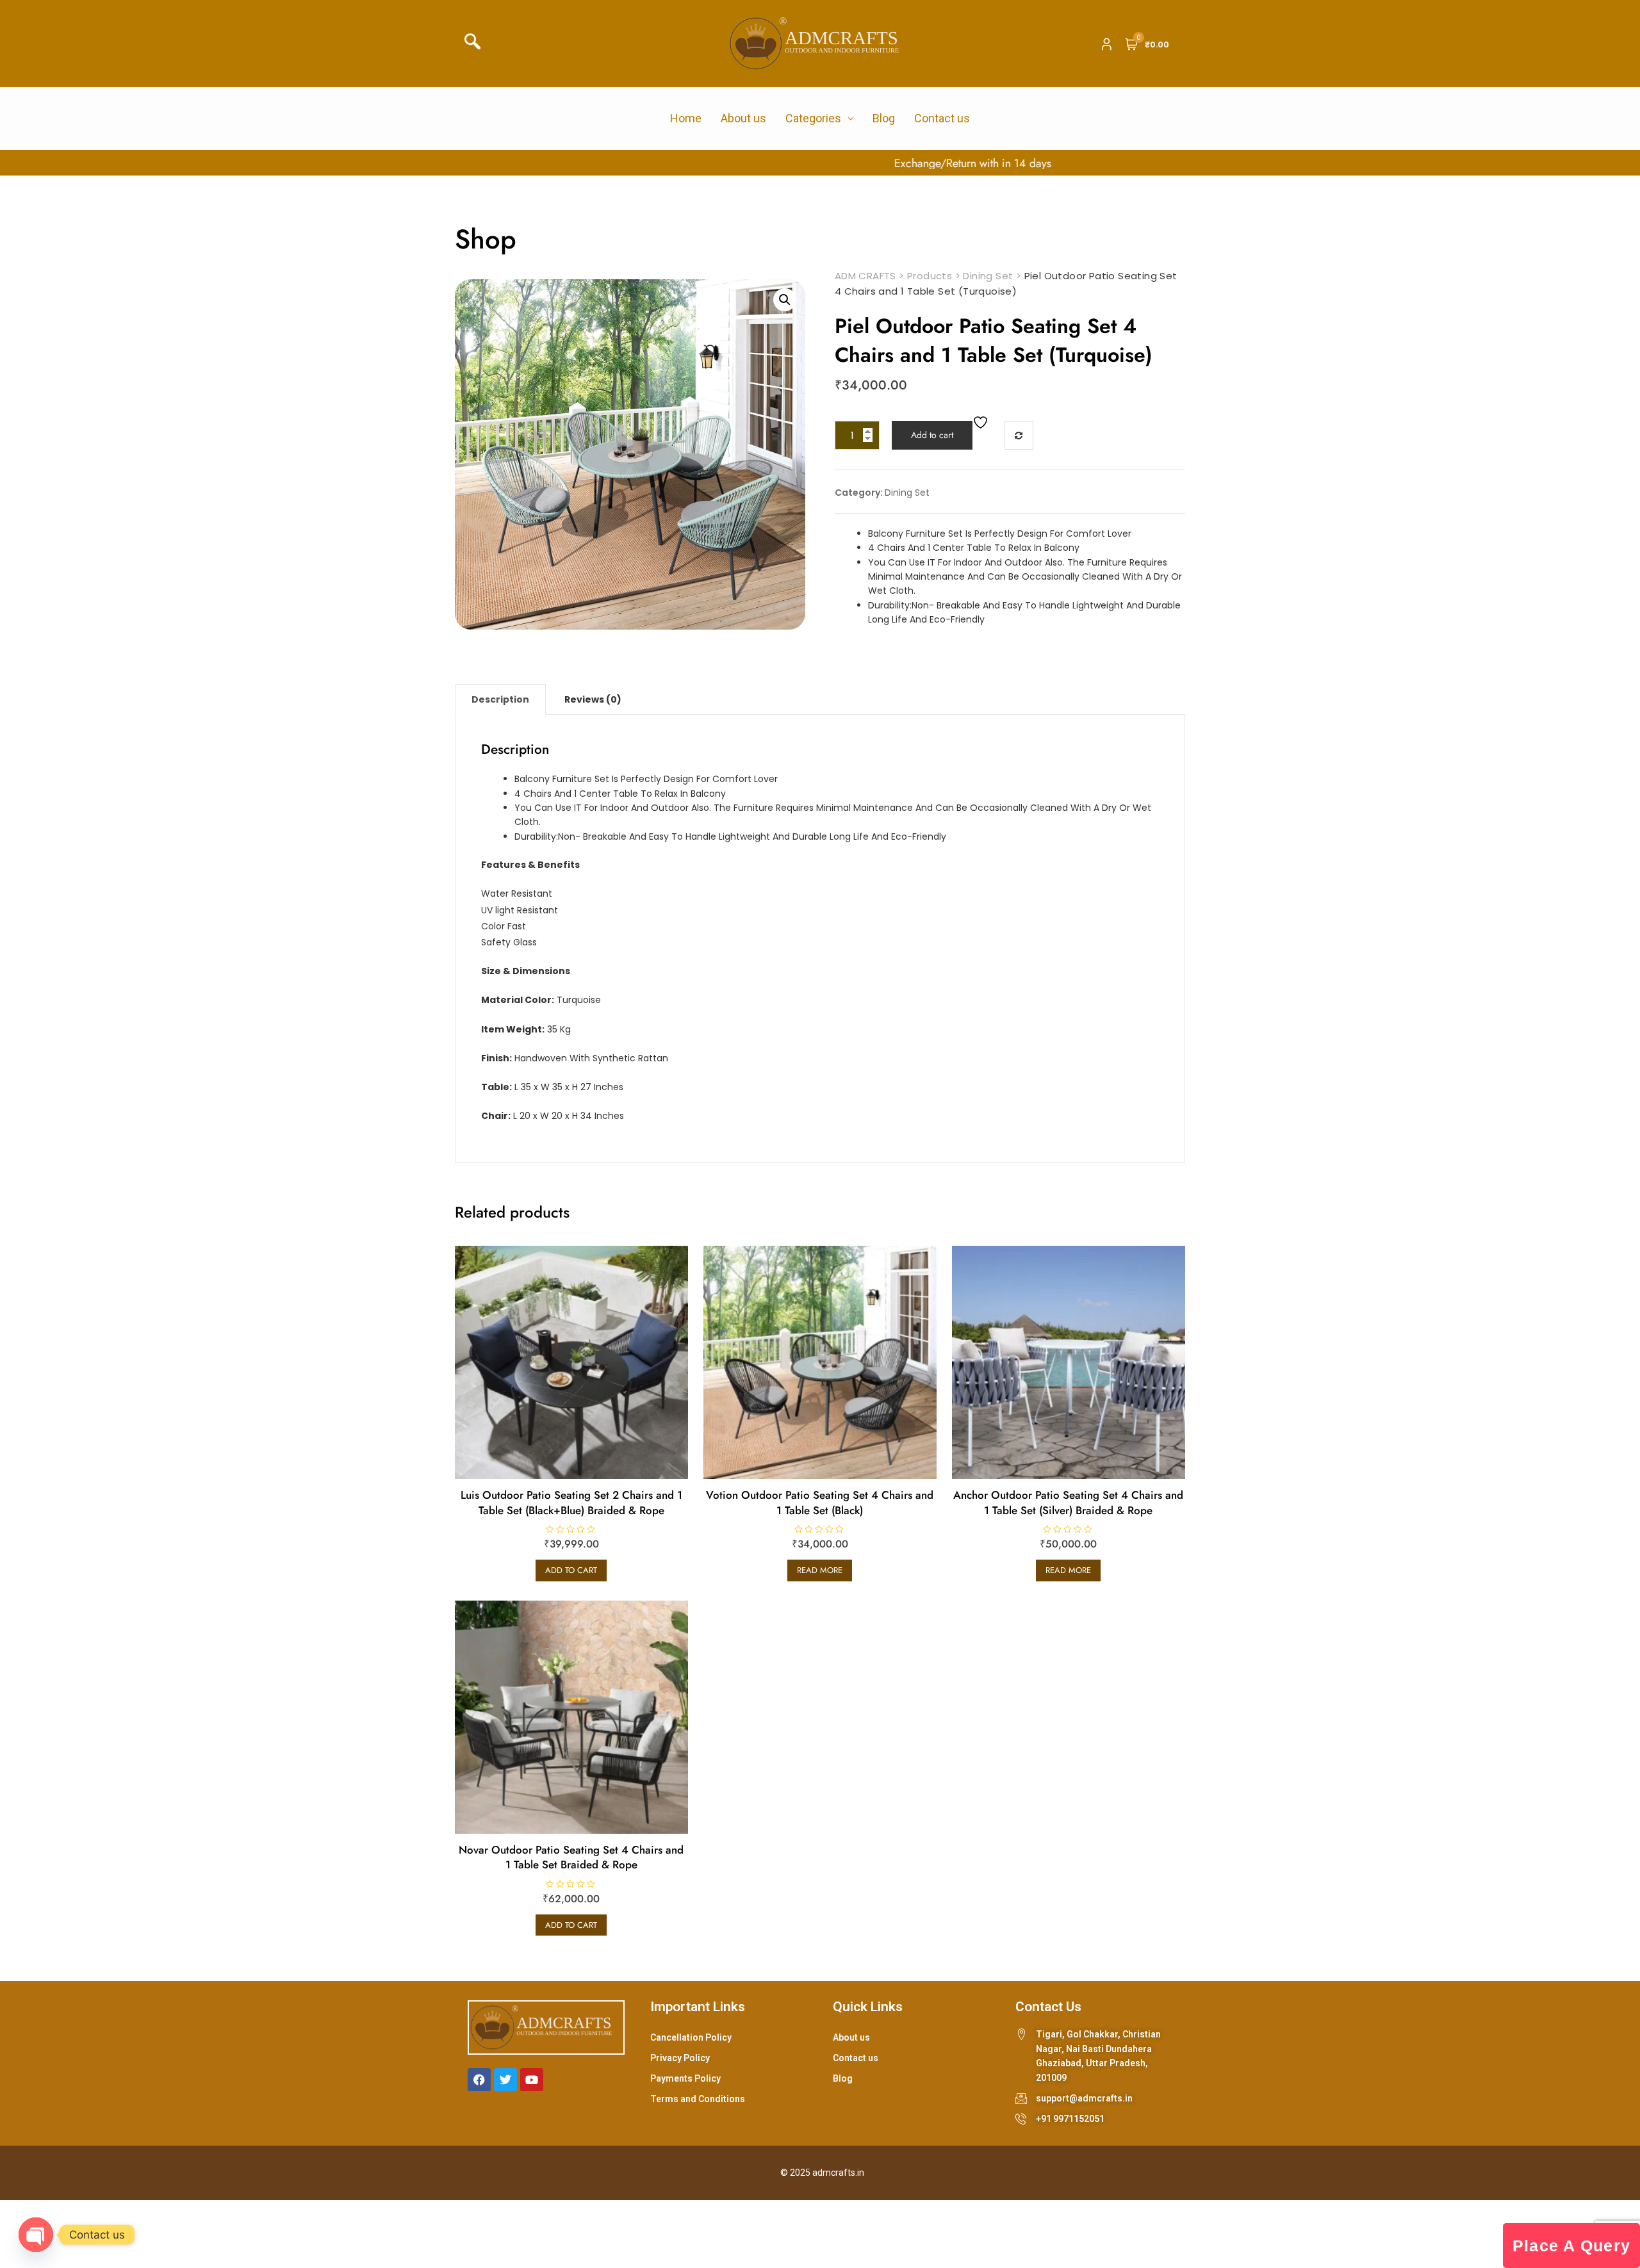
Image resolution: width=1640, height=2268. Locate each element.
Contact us (942, 118)
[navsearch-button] (477, 44)
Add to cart (932, 435)
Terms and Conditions (698, 2099)
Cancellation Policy (691, 2037)
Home (686, 118)
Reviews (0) (593, 699)
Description (500, 699)
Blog (884, 118)
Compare (1019, 435)
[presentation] (18, 163)
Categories (813, 118)
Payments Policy (685, 2078)
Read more (820, 1570)
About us (743, 118)
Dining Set (907, 493)
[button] (785, 300)
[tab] (500, 699)
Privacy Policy (680, 2058)
